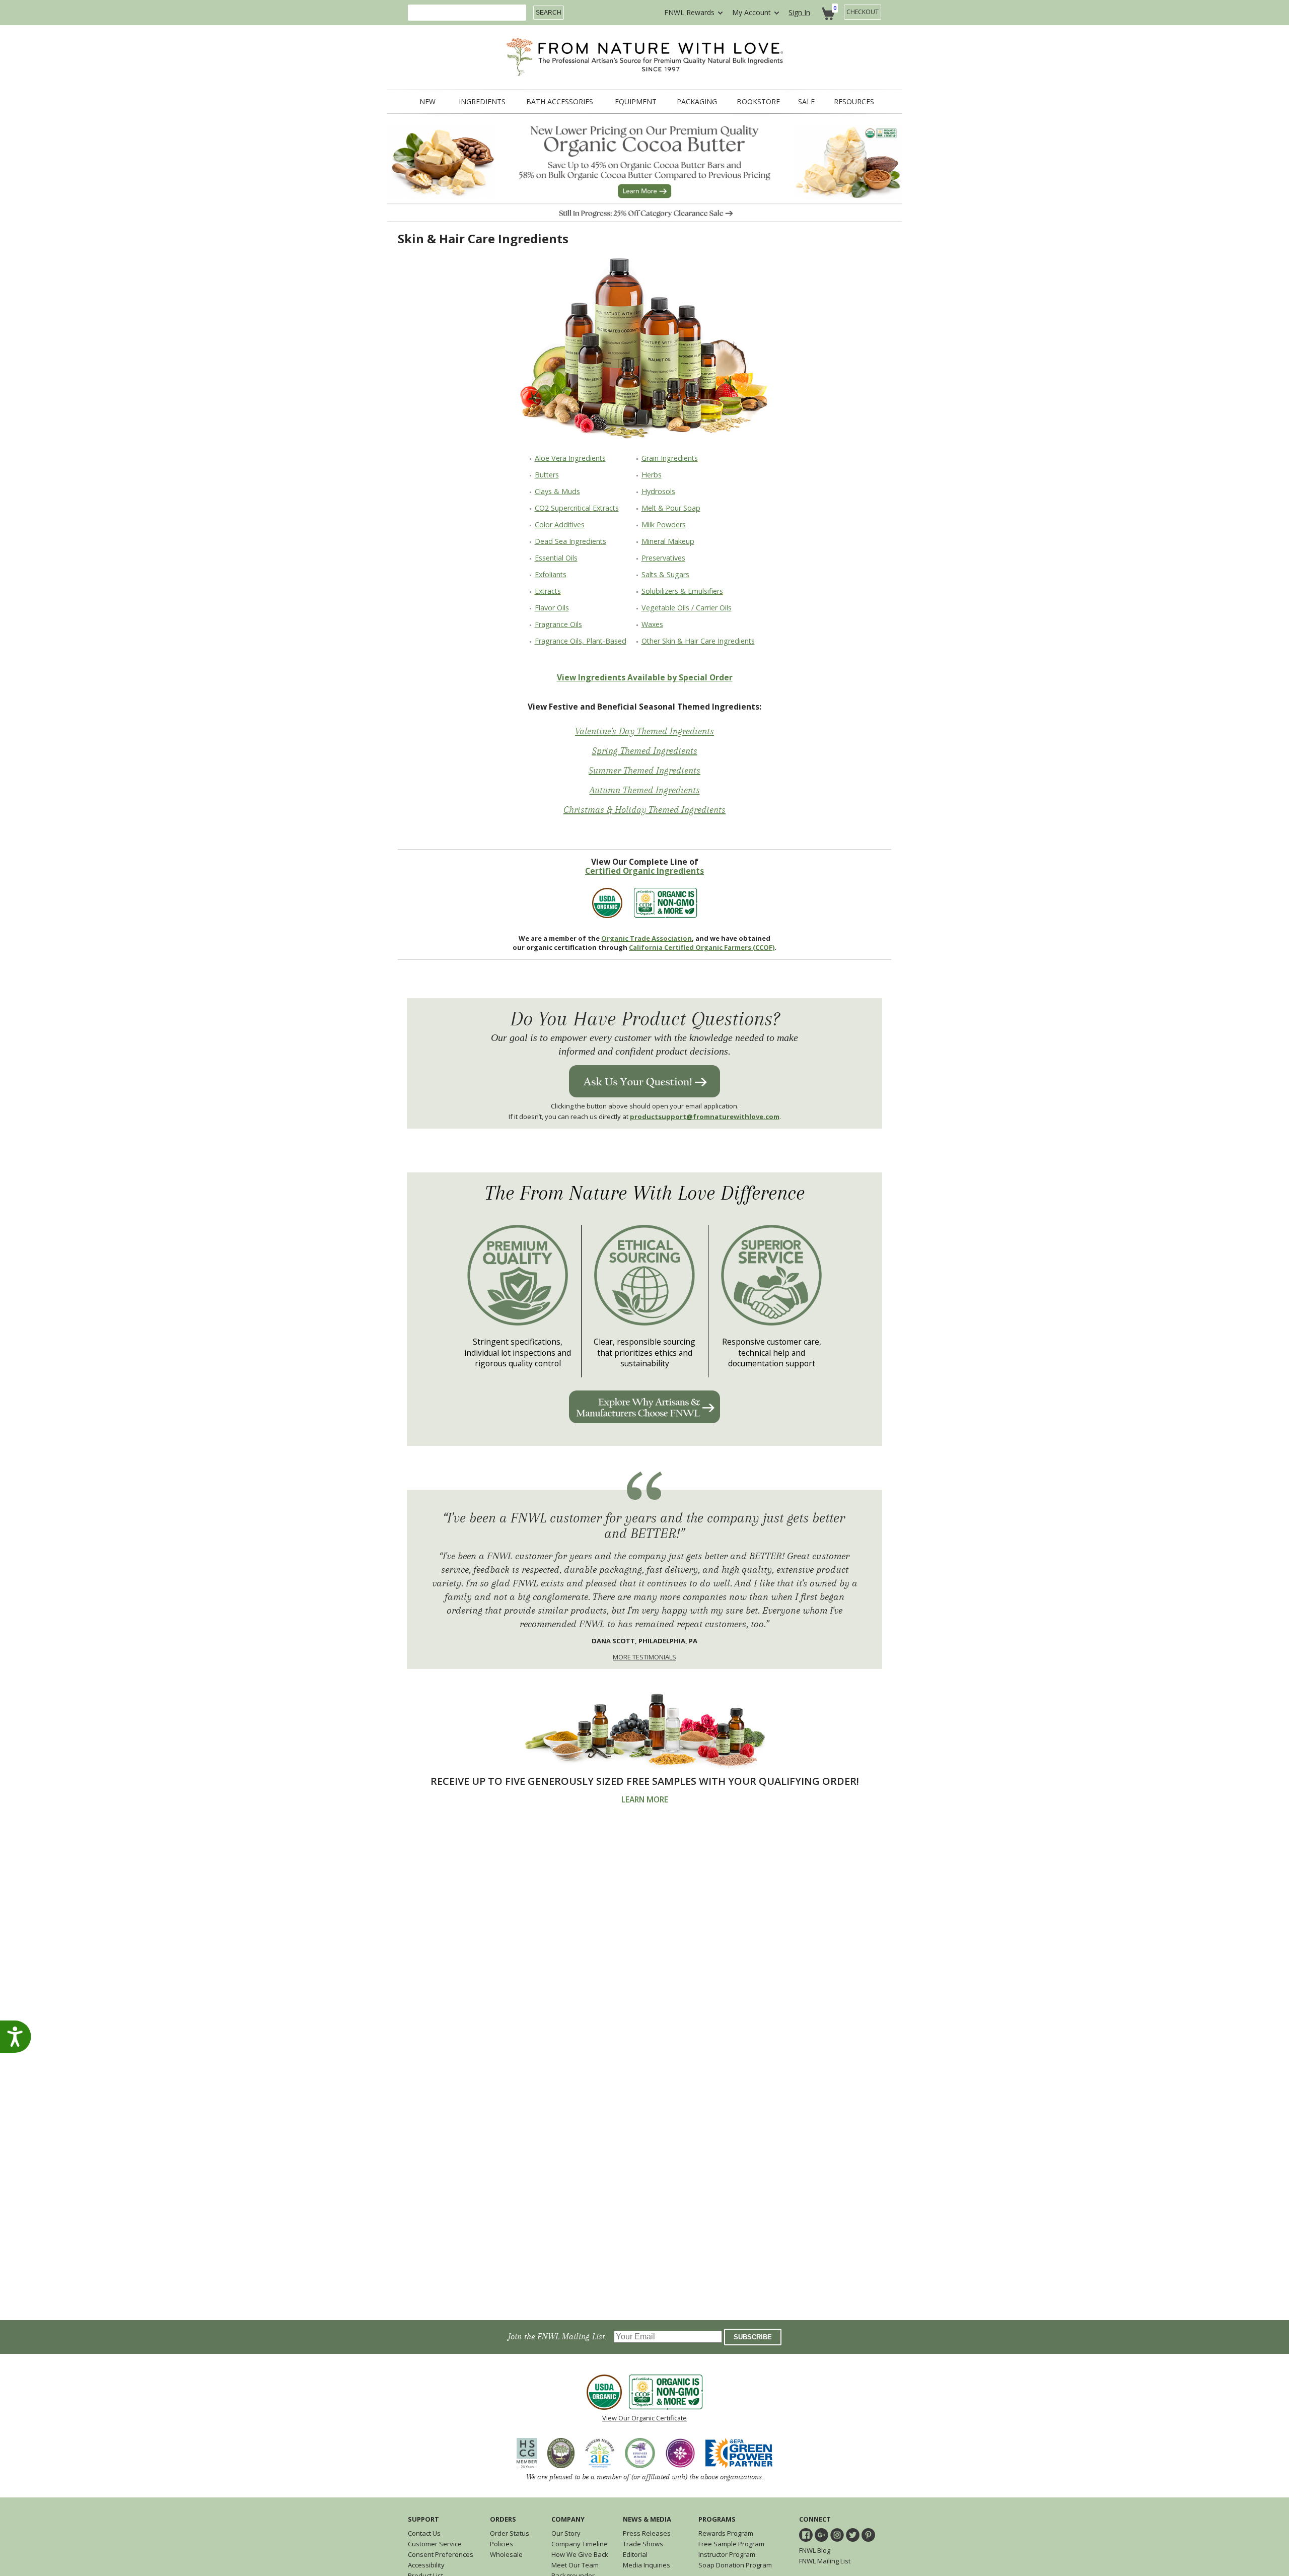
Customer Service (435, 2544)
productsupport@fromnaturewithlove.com (705, 1117)
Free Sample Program (731, 2544)
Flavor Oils (552, 608)
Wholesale (506, 2554)
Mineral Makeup (668, 541)
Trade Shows (643, 2544)
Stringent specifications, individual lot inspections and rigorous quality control (518, 1353)
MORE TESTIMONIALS (644, 1657)
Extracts (548, 591)
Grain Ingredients (670, 458)
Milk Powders (664, 525)
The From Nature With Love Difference (645, 1193)
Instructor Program (727, 2554)
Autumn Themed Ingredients (645, 790)
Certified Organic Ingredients (644, 871)
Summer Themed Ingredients (644, 771)
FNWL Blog (815, 2550)
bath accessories (560, 102)
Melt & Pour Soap (671, 508)
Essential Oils (556, 558)
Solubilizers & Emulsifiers (682, 591)
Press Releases (647, 2533)
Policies (502, 2544)
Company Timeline (580, 2544)
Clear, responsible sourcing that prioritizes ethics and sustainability (644, 1353)
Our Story (566, 2533)
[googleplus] (821, 2535)
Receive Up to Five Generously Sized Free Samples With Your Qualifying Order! (645, 1781)
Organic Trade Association (647, 938)
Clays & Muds (557, 491)
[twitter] (853, 2535)
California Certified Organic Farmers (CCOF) (702, 947)
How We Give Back (580, 2554)
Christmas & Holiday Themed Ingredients (644, 810)
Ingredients (482, 102)
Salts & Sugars (665, 574)
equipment (636, 102)
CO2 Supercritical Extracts (577, 508)
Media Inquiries (647, 2565)
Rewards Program (726, 2533)
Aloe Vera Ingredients (570, 458)
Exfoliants (551, 574)
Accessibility (426, 2565)
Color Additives (560, 525)
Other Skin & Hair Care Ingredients (698, 641)
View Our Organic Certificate (644, 2418)
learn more (645, 1800)
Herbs (652, 475)
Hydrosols (658, 491)
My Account (751, 12)
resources (854, 102)
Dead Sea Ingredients (570, 541)
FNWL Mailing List (825, 2561)
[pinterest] (868, 2535)
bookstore (758, 102)
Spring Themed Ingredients (645, 751)
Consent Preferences (441, 2554)
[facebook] (806, 2535)
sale (806, 102)
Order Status (510, 2533)
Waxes (652, 624)
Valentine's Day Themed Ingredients (644, 731)
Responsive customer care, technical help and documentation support (772, 1353)
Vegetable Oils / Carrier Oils (687, 608)
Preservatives (663, 558)
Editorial (635, 2554)
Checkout (863, 12)
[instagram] (837, 2535)
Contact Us (424, 2533)
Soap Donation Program (735, 2565)
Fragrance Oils (558, 624)
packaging (697, 102)
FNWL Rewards (689, 12)
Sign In (799, 12)
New (427, 102)
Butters (547, 475)
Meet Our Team (575, 2565)
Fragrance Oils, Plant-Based (581, 641)
